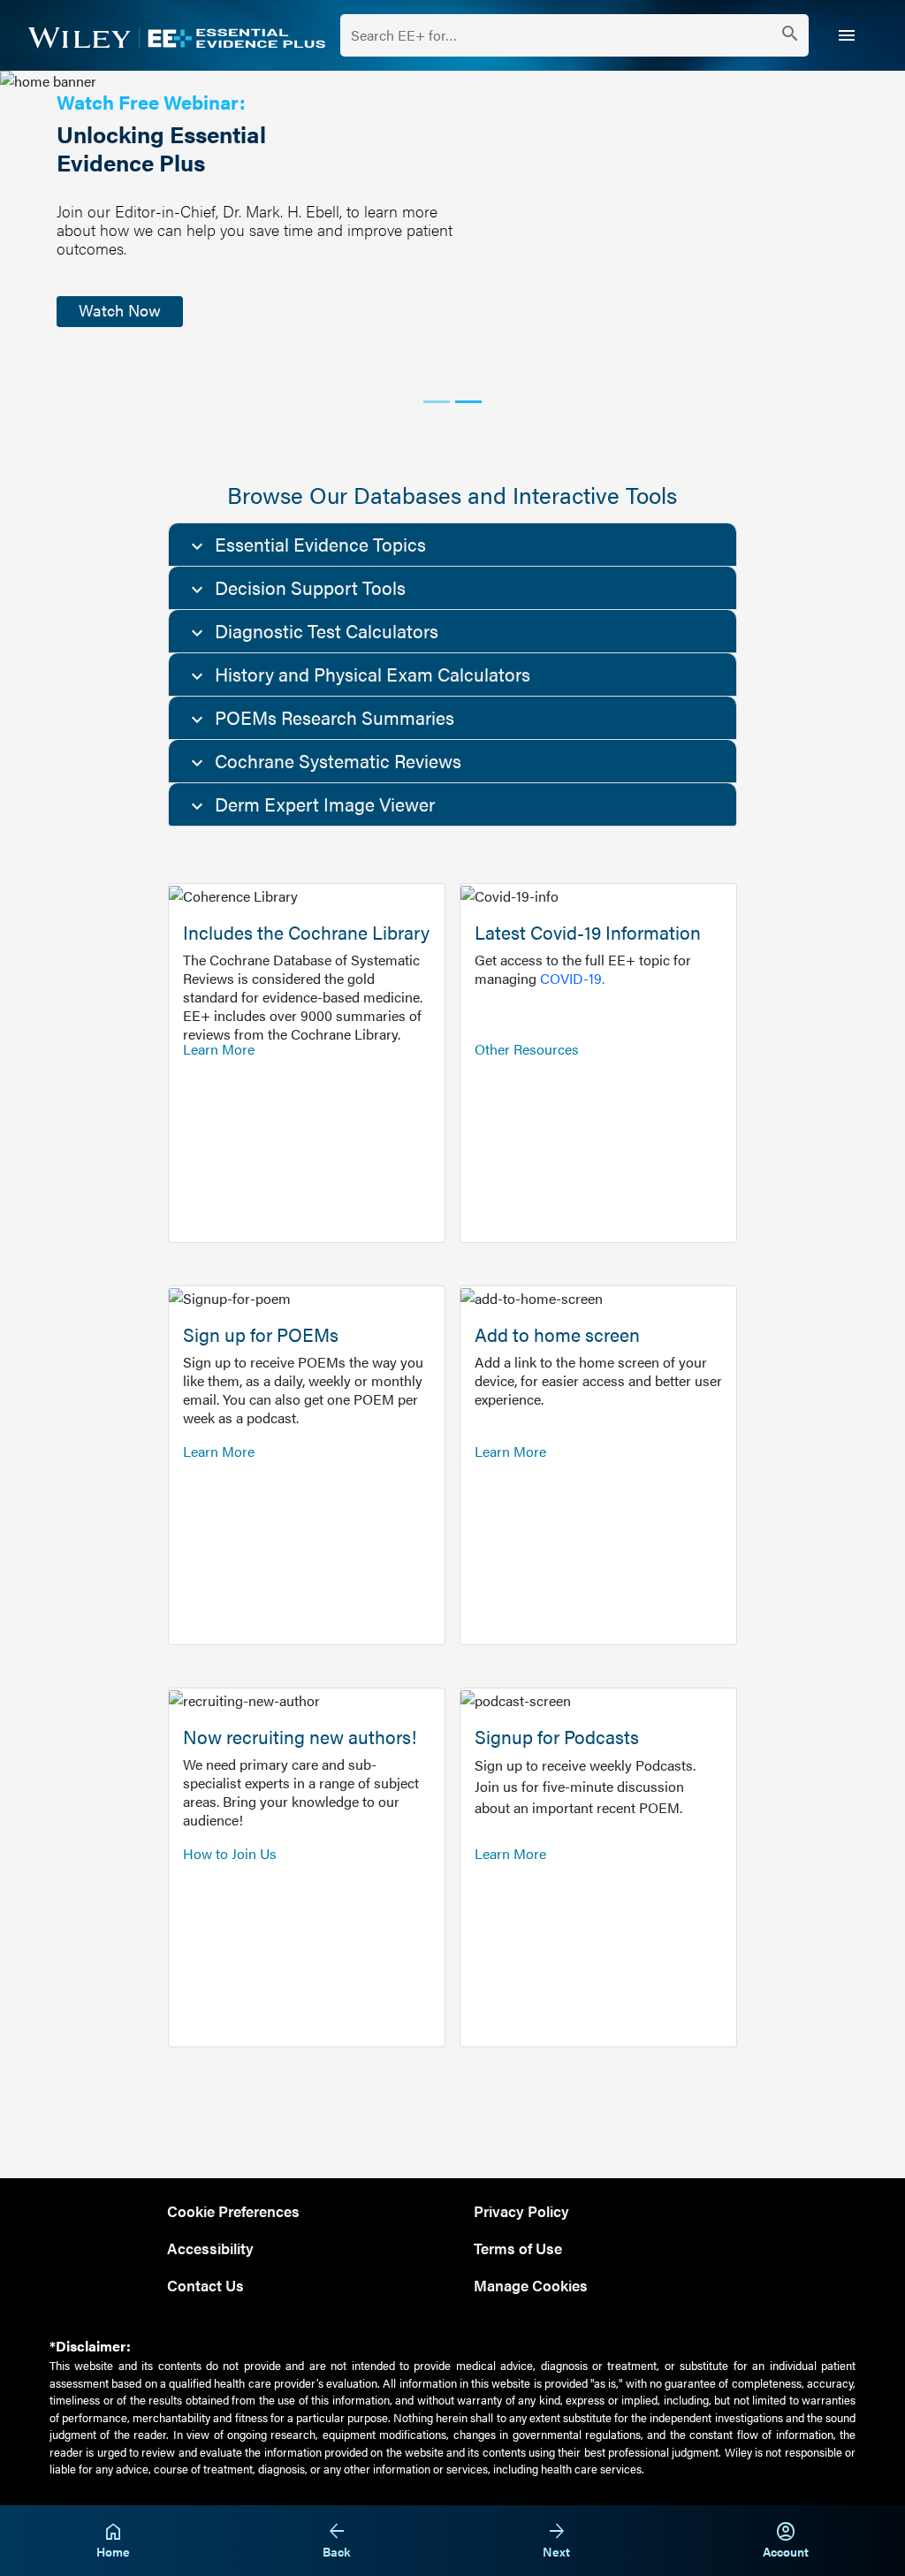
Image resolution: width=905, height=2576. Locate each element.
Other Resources (527, 1049)
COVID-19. (572, 978)
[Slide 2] (468, 402)
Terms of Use (518, 2248)
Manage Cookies (531, 2285)
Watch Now (120, 310)
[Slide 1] (437, 402)
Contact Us (205, 2285)
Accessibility (210, 2248)
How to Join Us (230, 1853)
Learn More (219, 1049)
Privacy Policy (521, 2210)
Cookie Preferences (233, 2210)
